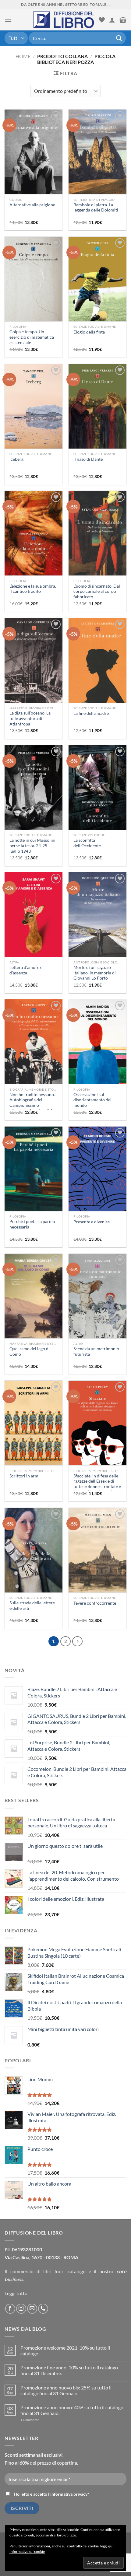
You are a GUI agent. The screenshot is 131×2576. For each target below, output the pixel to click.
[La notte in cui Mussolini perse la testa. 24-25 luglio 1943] (34, 794)
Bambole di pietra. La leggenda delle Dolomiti (96, 208)
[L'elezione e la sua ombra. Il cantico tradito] (34, 539)
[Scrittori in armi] (34, 1429)
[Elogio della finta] (97, 285)
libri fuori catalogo (64, 2271)
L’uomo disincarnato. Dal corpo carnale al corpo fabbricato (97, 591)
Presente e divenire (92, 1222)
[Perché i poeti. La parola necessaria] (34, 1175)
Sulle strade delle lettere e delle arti (32, 1606)
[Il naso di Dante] (97, 412)
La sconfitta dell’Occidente (87, 843)
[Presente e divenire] (97, 1175)
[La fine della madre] (97, 667)
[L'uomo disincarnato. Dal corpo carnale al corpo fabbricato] (97, 544)
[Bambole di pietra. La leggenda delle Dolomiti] (97, 159)
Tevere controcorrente (95, 1603)
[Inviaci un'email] (32, 2309)
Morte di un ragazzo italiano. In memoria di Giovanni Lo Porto (95, 973)
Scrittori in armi (25, 1476)
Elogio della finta (89, 332)
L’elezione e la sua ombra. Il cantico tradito (33, 589)
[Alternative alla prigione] (34, 158)
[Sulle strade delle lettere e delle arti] (34, 1556)
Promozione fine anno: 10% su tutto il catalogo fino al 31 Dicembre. (69, 2370)
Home (23, 56)
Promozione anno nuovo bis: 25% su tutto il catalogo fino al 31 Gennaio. (66, 2390)
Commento (30, 2420)
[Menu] (8, 20)
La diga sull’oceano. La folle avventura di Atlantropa (30, 718)
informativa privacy (69, 2494)
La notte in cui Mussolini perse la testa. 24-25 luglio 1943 (32, 846)
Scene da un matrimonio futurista (96, 1351)
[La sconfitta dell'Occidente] (97, 793)
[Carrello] (123, 20)
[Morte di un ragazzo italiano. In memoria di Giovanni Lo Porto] (97, 921)
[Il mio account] (112, 20)
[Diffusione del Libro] (64, 20)
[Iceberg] (34, 412)
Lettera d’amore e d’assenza (26, 970)
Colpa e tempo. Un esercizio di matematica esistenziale (32, 337)
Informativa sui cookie (27, 2552)
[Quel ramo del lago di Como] (34, 1302)
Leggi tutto (16, 2293)
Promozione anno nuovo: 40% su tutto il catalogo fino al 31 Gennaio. (72, 2410)
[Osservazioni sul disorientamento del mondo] (97, 1048)
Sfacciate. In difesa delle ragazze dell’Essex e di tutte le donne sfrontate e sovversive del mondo (97, 1484)
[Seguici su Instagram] (21, 2309)
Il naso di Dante (88, 459)
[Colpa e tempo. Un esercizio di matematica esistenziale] (34, 285)
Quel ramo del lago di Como (30, 1351)
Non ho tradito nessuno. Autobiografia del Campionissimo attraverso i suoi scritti (32, 1103)
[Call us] (43, 2309)
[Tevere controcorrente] (97, 1557)
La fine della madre (91, 713)
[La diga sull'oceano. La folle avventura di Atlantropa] (34, 668)
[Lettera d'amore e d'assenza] (34, 920)
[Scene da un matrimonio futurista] (97, 1302)
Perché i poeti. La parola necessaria (32, 1224)
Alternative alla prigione (32, 205)
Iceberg (16, 459)
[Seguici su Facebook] (10, 2309)
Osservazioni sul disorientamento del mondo (92, 1100)
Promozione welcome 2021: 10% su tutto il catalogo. (65, 2351)
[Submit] (119, 38)
